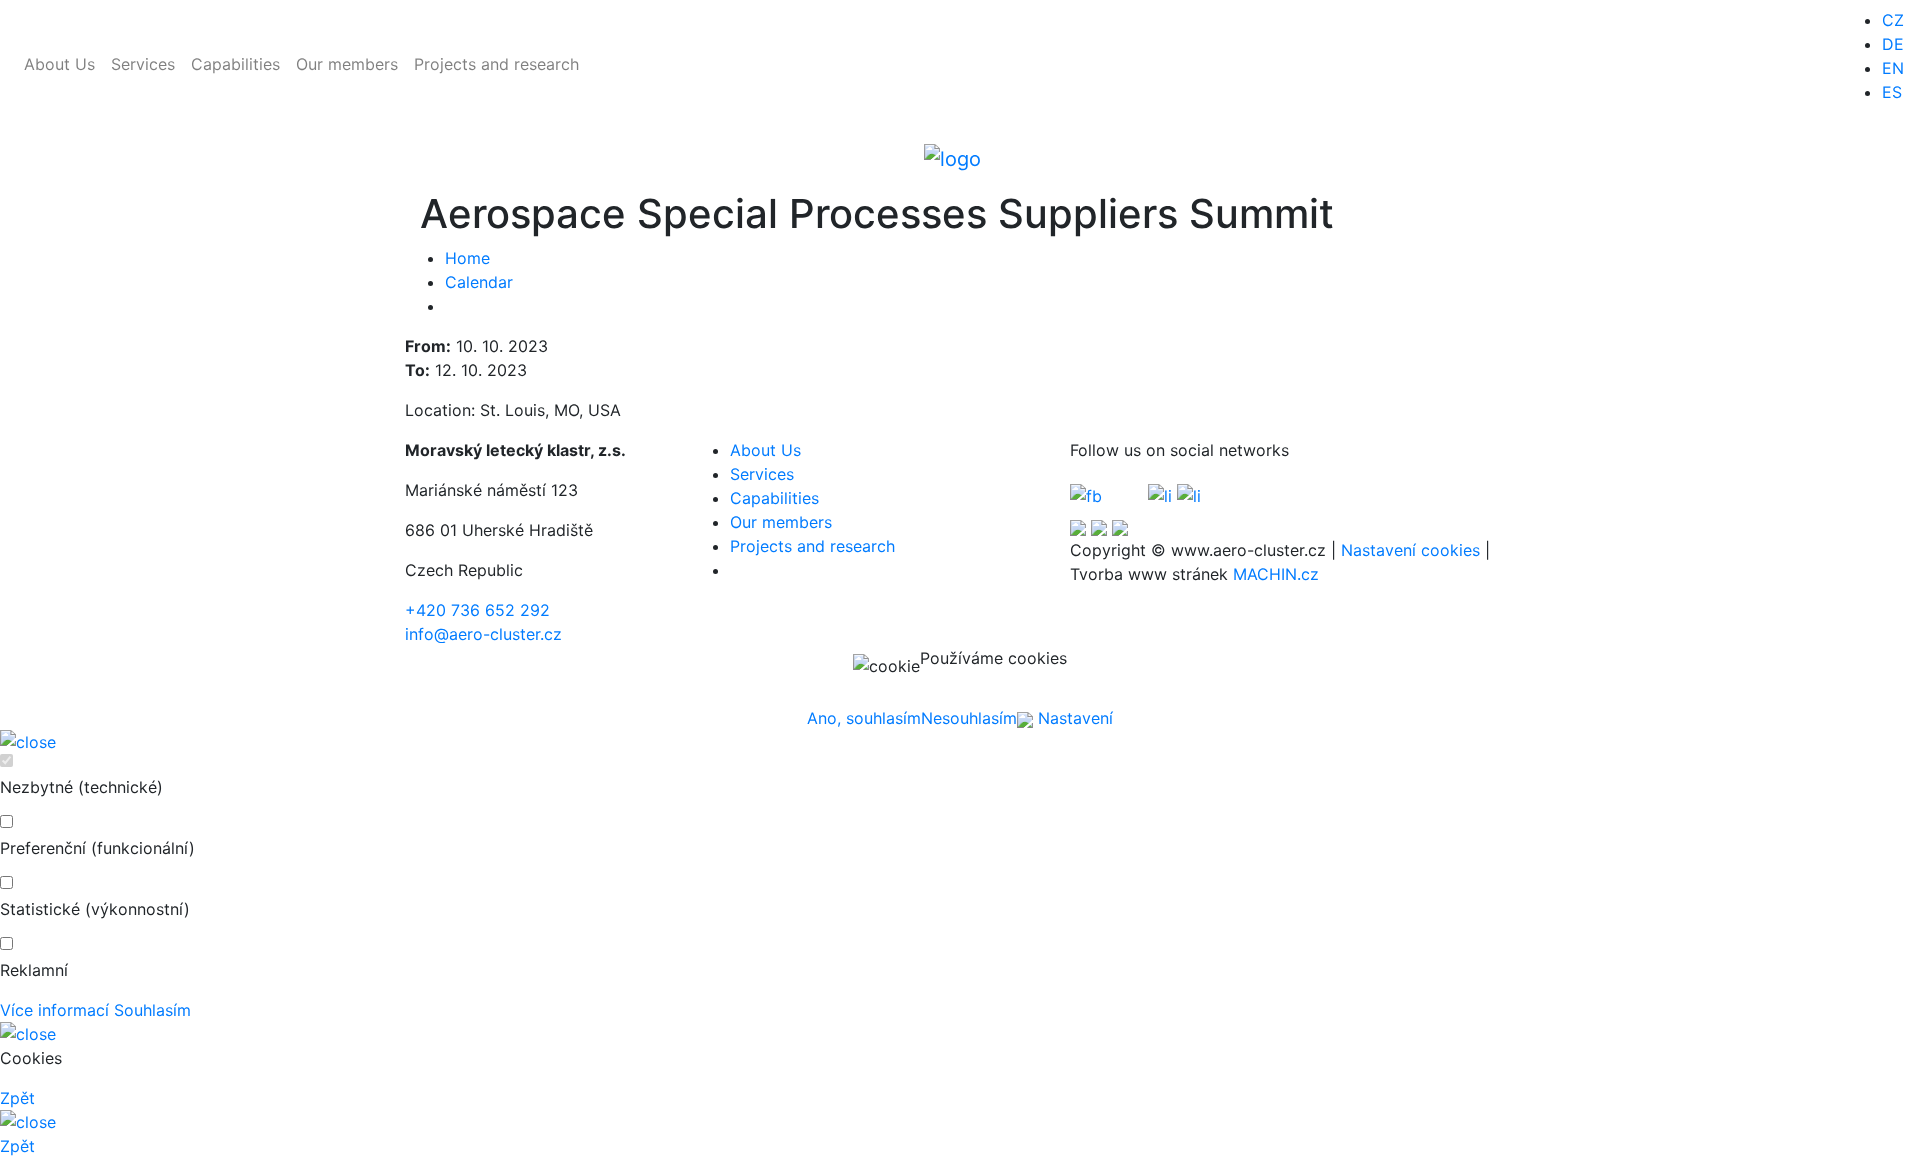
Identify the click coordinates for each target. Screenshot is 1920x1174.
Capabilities (235, 64)
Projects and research (496, 64)
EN (1893, 68)
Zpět (17, 1098)
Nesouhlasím (969, 718)
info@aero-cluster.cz (483, 634)
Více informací (54, 1010)
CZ (1893, 20)
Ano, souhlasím (864, 718)
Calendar (479, 282)
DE (1893, 44)
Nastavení (1073, 718)
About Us (59, 64)
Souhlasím (152, 1010)
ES (1892, 92)
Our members (347, 64)
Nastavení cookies (1410, 550)
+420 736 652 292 (477, 610)
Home (467, 258)
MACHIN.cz (1276, 574)
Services (143, 64)
